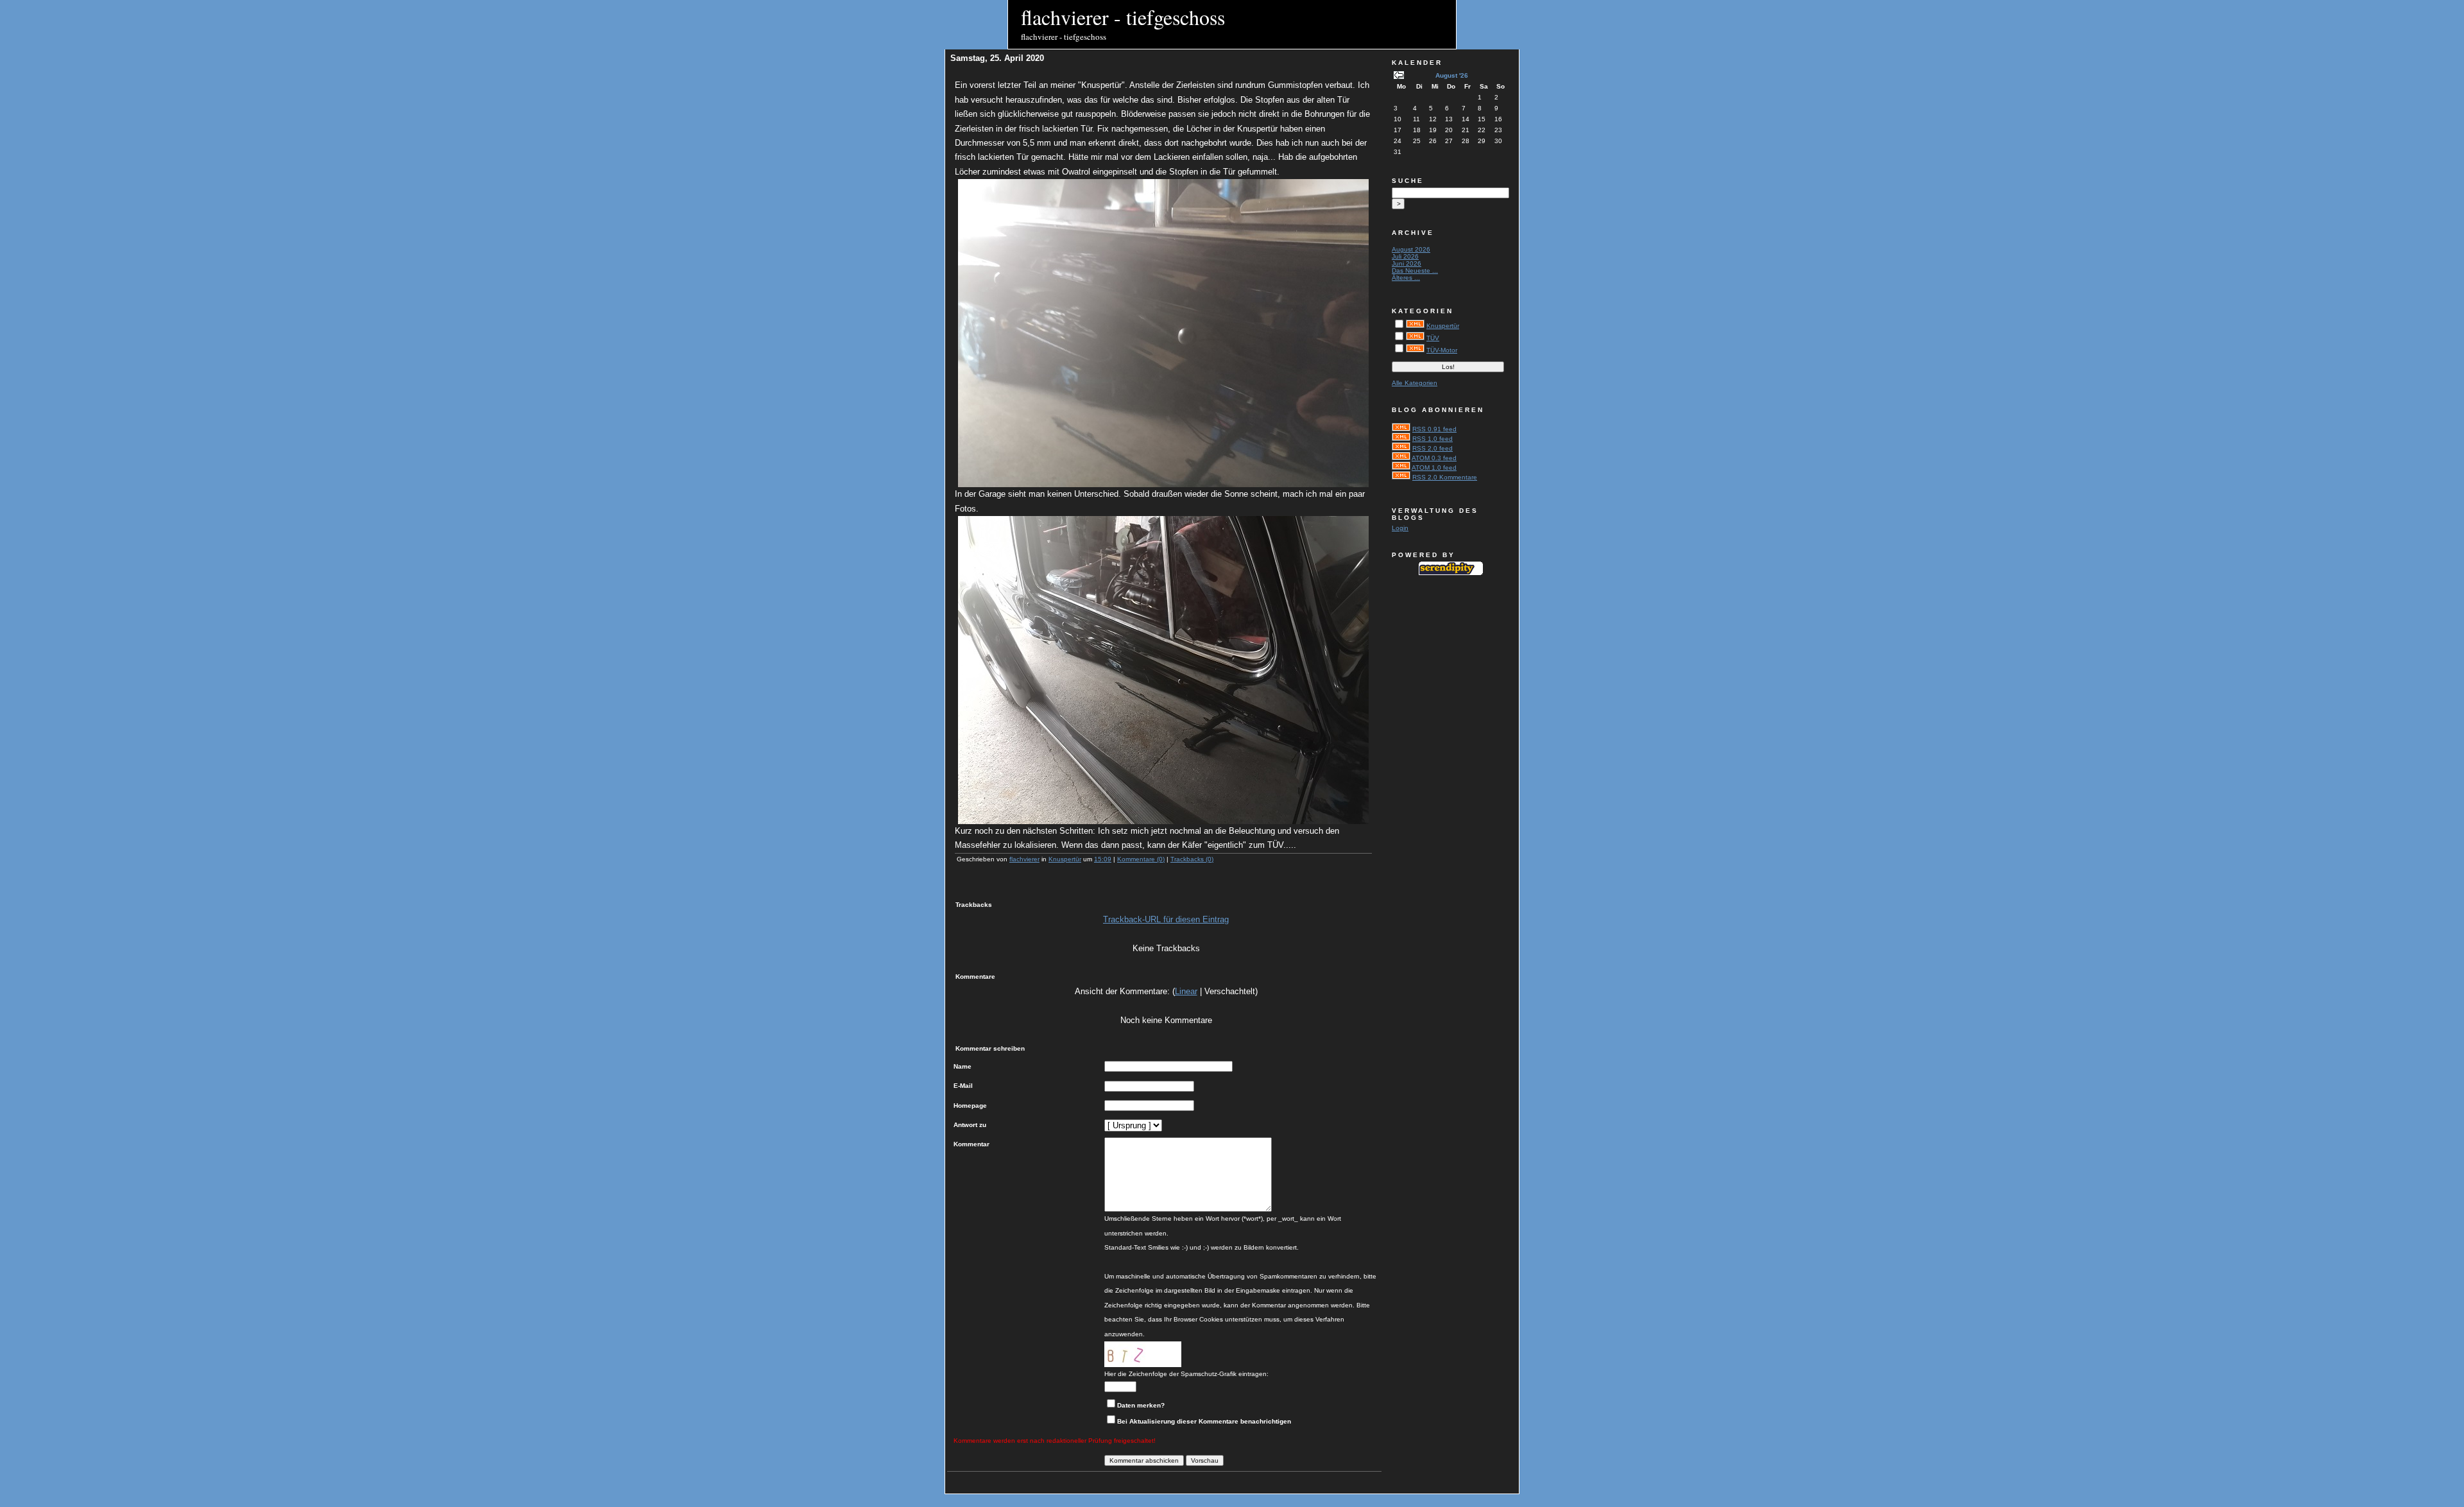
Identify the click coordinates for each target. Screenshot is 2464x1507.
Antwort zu (970, 1125)
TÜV (1433, 338)
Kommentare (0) (1141, 859)
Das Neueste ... (1415, 271)
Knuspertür (1065, 859)
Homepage (970, 1106)
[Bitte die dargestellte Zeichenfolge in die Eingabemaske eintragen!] (1143, 1354)
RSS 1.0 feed (1433, 439)
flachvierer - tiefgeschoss (1123, 17)
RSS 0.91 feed (1434, 429)
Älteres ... (1406, 278)
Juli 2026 (1405, 256)
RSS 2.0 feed (1433, 448)
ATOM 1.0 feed (1434, 468)
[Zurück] (1399, 77)
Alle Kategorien (1415, 383)
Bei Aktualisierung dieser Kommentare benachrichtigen (1204, 1421)
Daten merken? (1141, 1405)
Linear (1186, 991)
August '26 (1452, 75)
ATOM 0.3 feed (1434, 458)
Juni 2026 (1407, 263)
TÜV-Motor (1442, 350)
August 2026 (1411, 249)
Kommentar (971, 1144)
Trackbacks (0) (1192, 859)
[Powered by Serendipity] (1451, 573)
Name (963, 1066)
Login (1400, 528)
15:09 (1103, 859)
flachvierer (1024, 859)
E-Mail (963, 1086)
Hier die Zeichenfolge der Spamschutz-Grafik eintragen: (1186, 1374)
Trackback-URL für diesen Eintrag (1166, 919)
